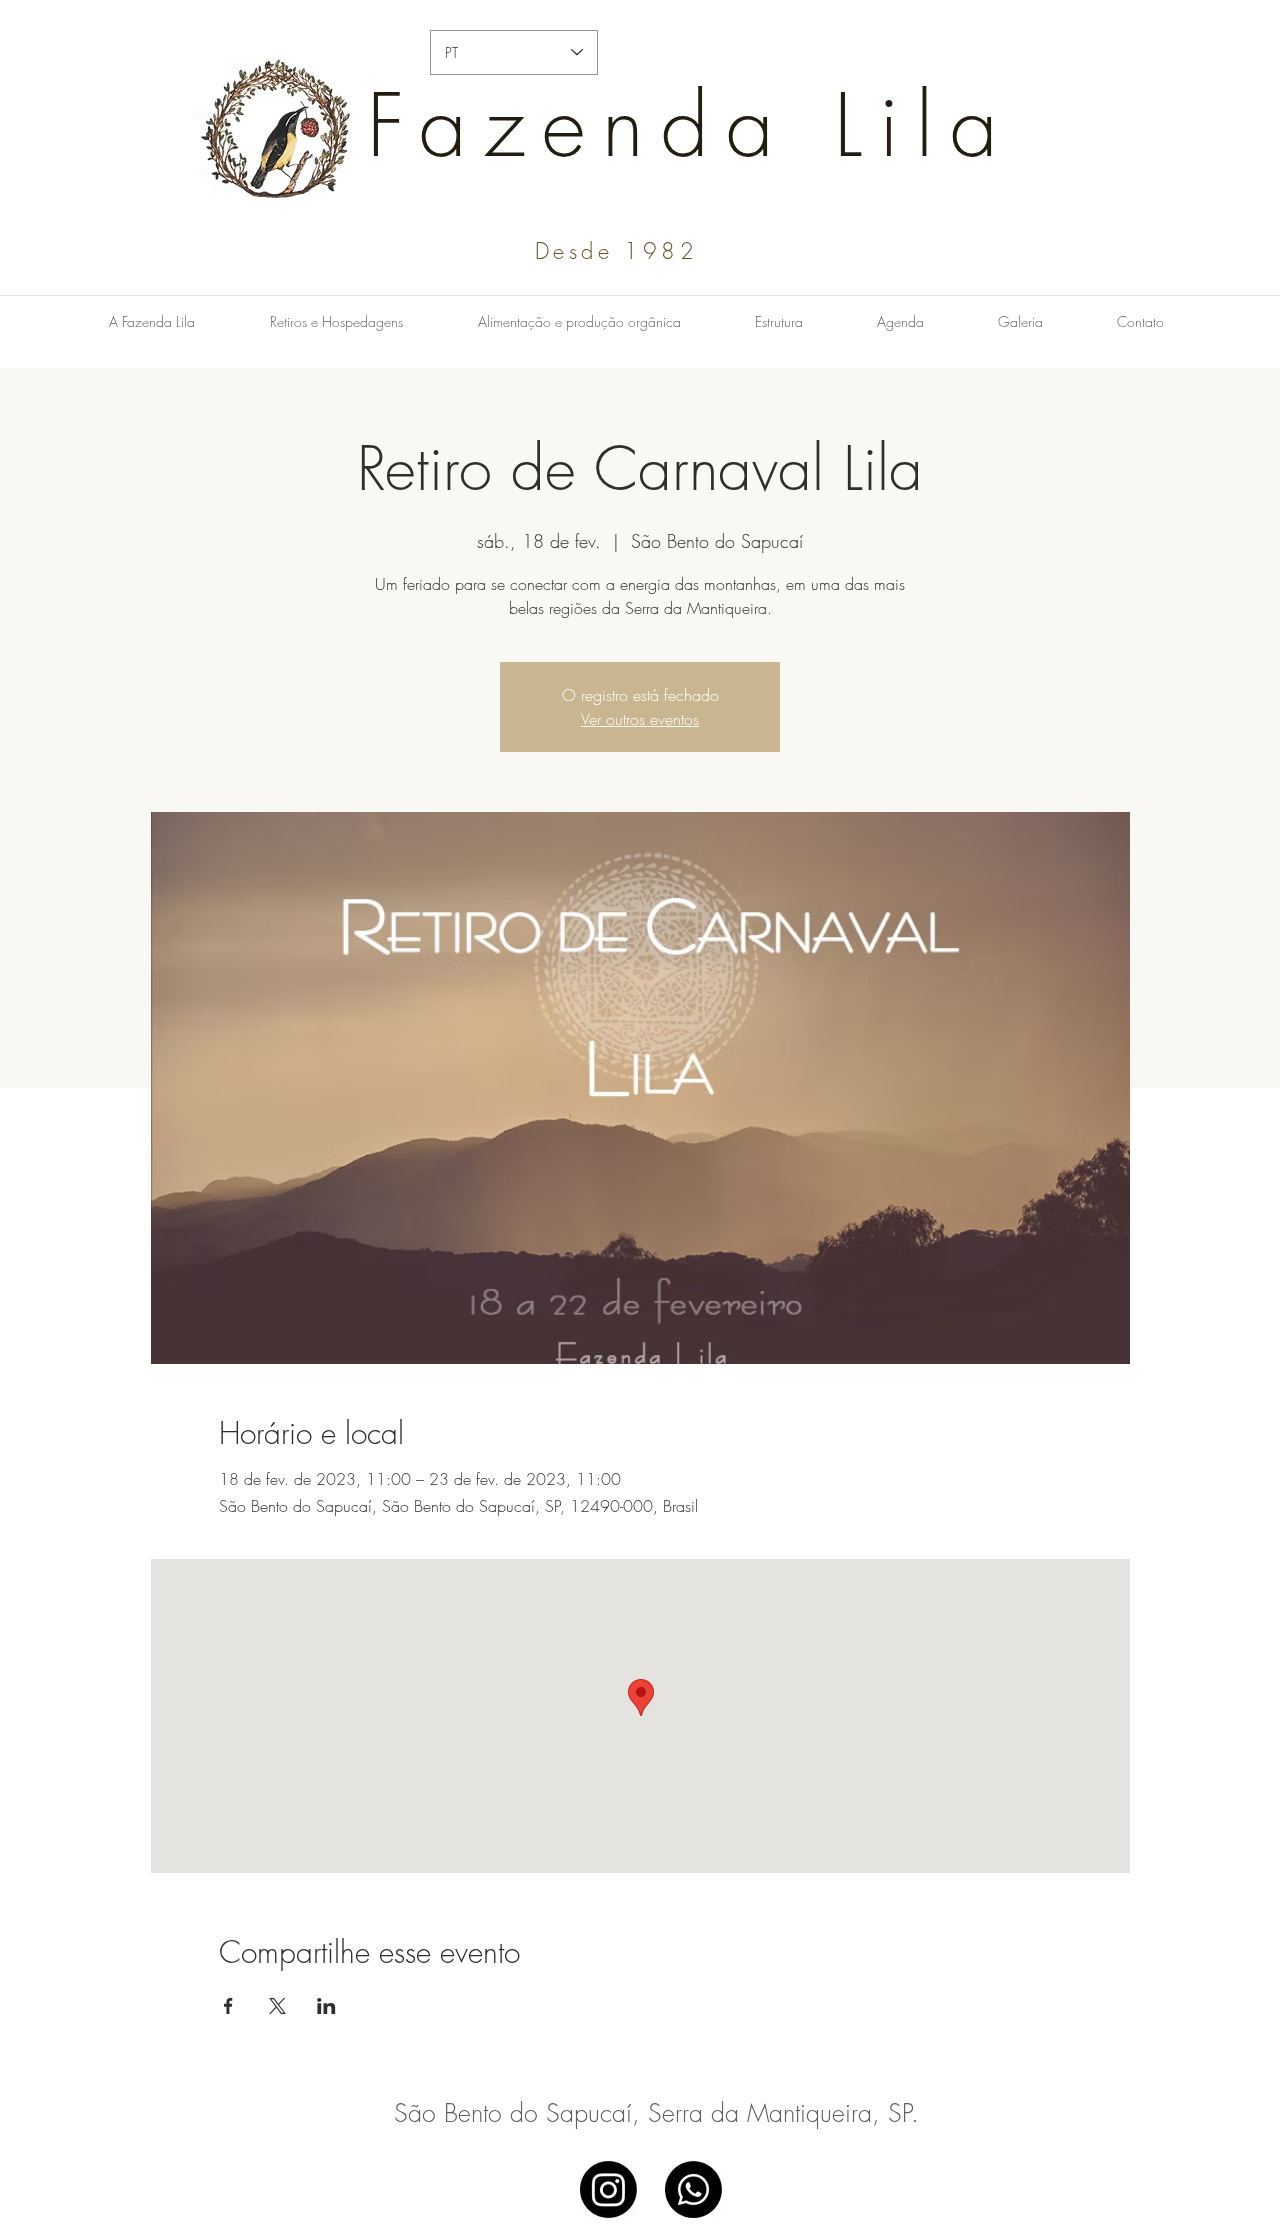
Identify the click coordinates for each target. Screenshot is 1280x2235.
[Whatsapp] (693, 2189)
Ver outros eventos (640, 719)
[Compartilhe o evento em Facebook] (228, 2006)
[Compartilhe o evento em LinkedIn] (326, 2006)
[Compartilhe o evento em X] (277, 2006)
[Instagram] (608, 2189)
